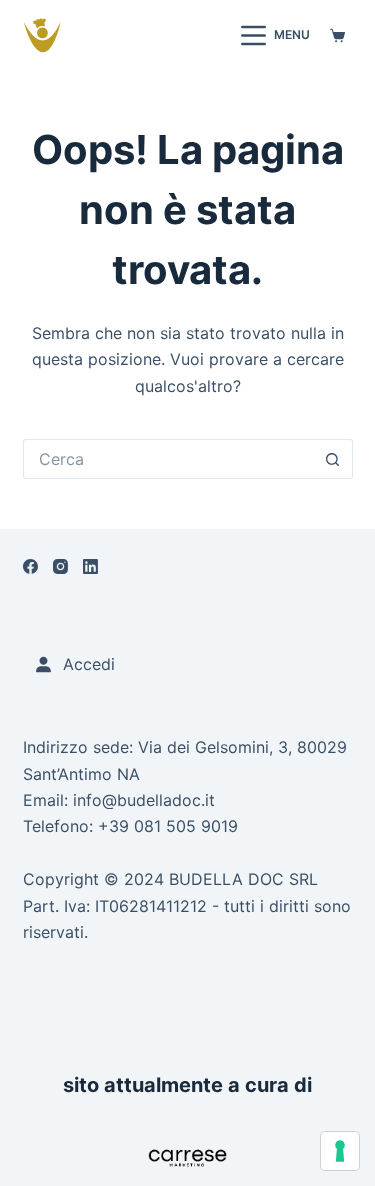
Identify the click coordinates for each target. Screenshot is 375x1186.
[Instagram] (60, 566)
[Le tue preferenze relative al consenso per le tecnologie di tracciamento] (340, 1151)
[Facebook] (30, 566)
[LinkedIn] (90, 566)
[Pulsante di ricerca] (333, 459)
